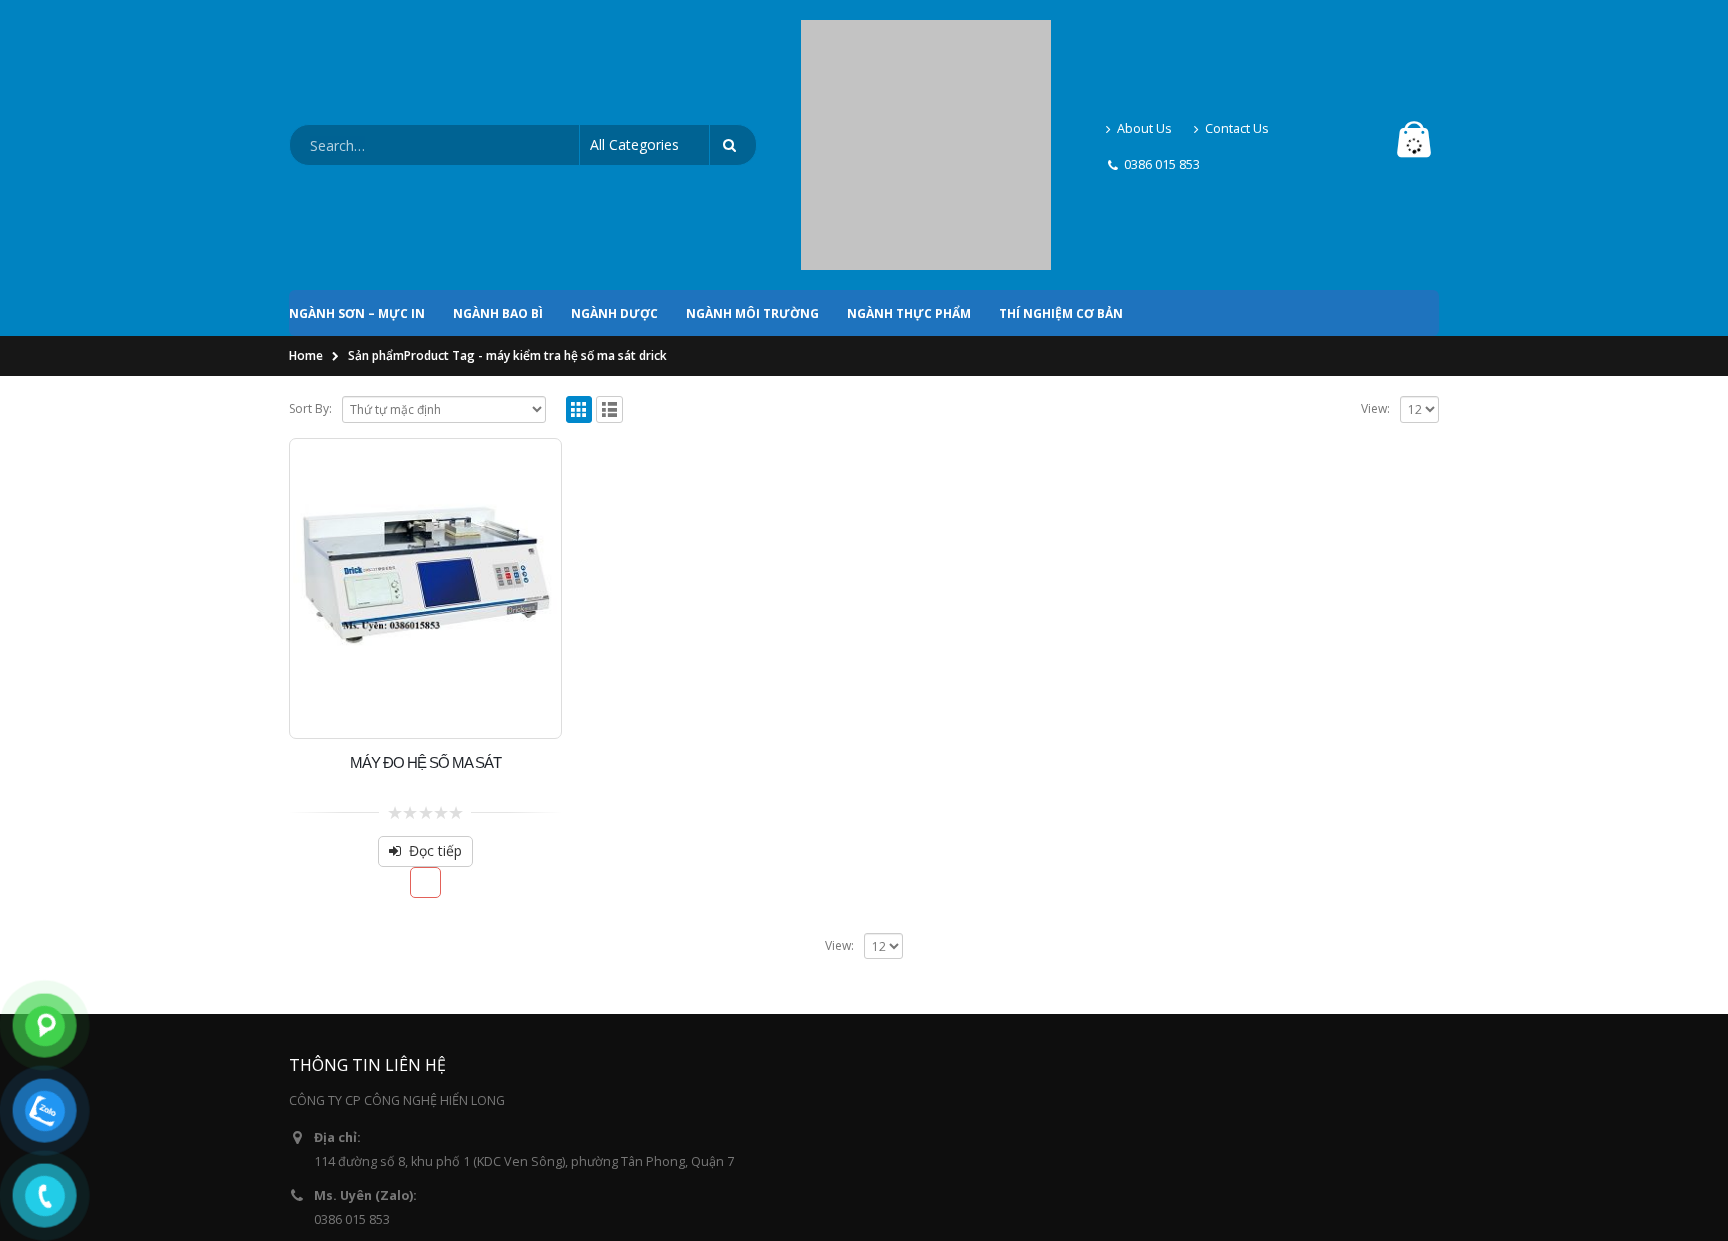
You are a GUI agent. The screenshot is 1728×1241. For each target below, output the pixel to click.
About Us (1144, 42)
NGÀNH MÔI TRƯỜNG (752, 142)
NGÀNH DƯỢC (614, 142)
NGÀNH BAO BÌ (498, 142)
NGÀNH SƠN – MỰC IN (357, 142)
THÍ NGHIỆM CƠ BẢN (1061, 142)
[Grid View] (579, 238)
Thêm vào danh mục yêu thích (425, 711)
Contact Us (1237, 42)
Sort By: (310, 237)
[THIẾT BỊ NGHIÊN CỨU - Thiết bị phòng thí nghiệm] (926, 60)
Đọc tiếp (435, 679)
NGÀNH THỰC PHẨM (909, 142)
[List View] (609, 238)
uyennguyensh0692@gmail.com (408, 1106)
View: (1375, 237)
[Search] (733, 60)
